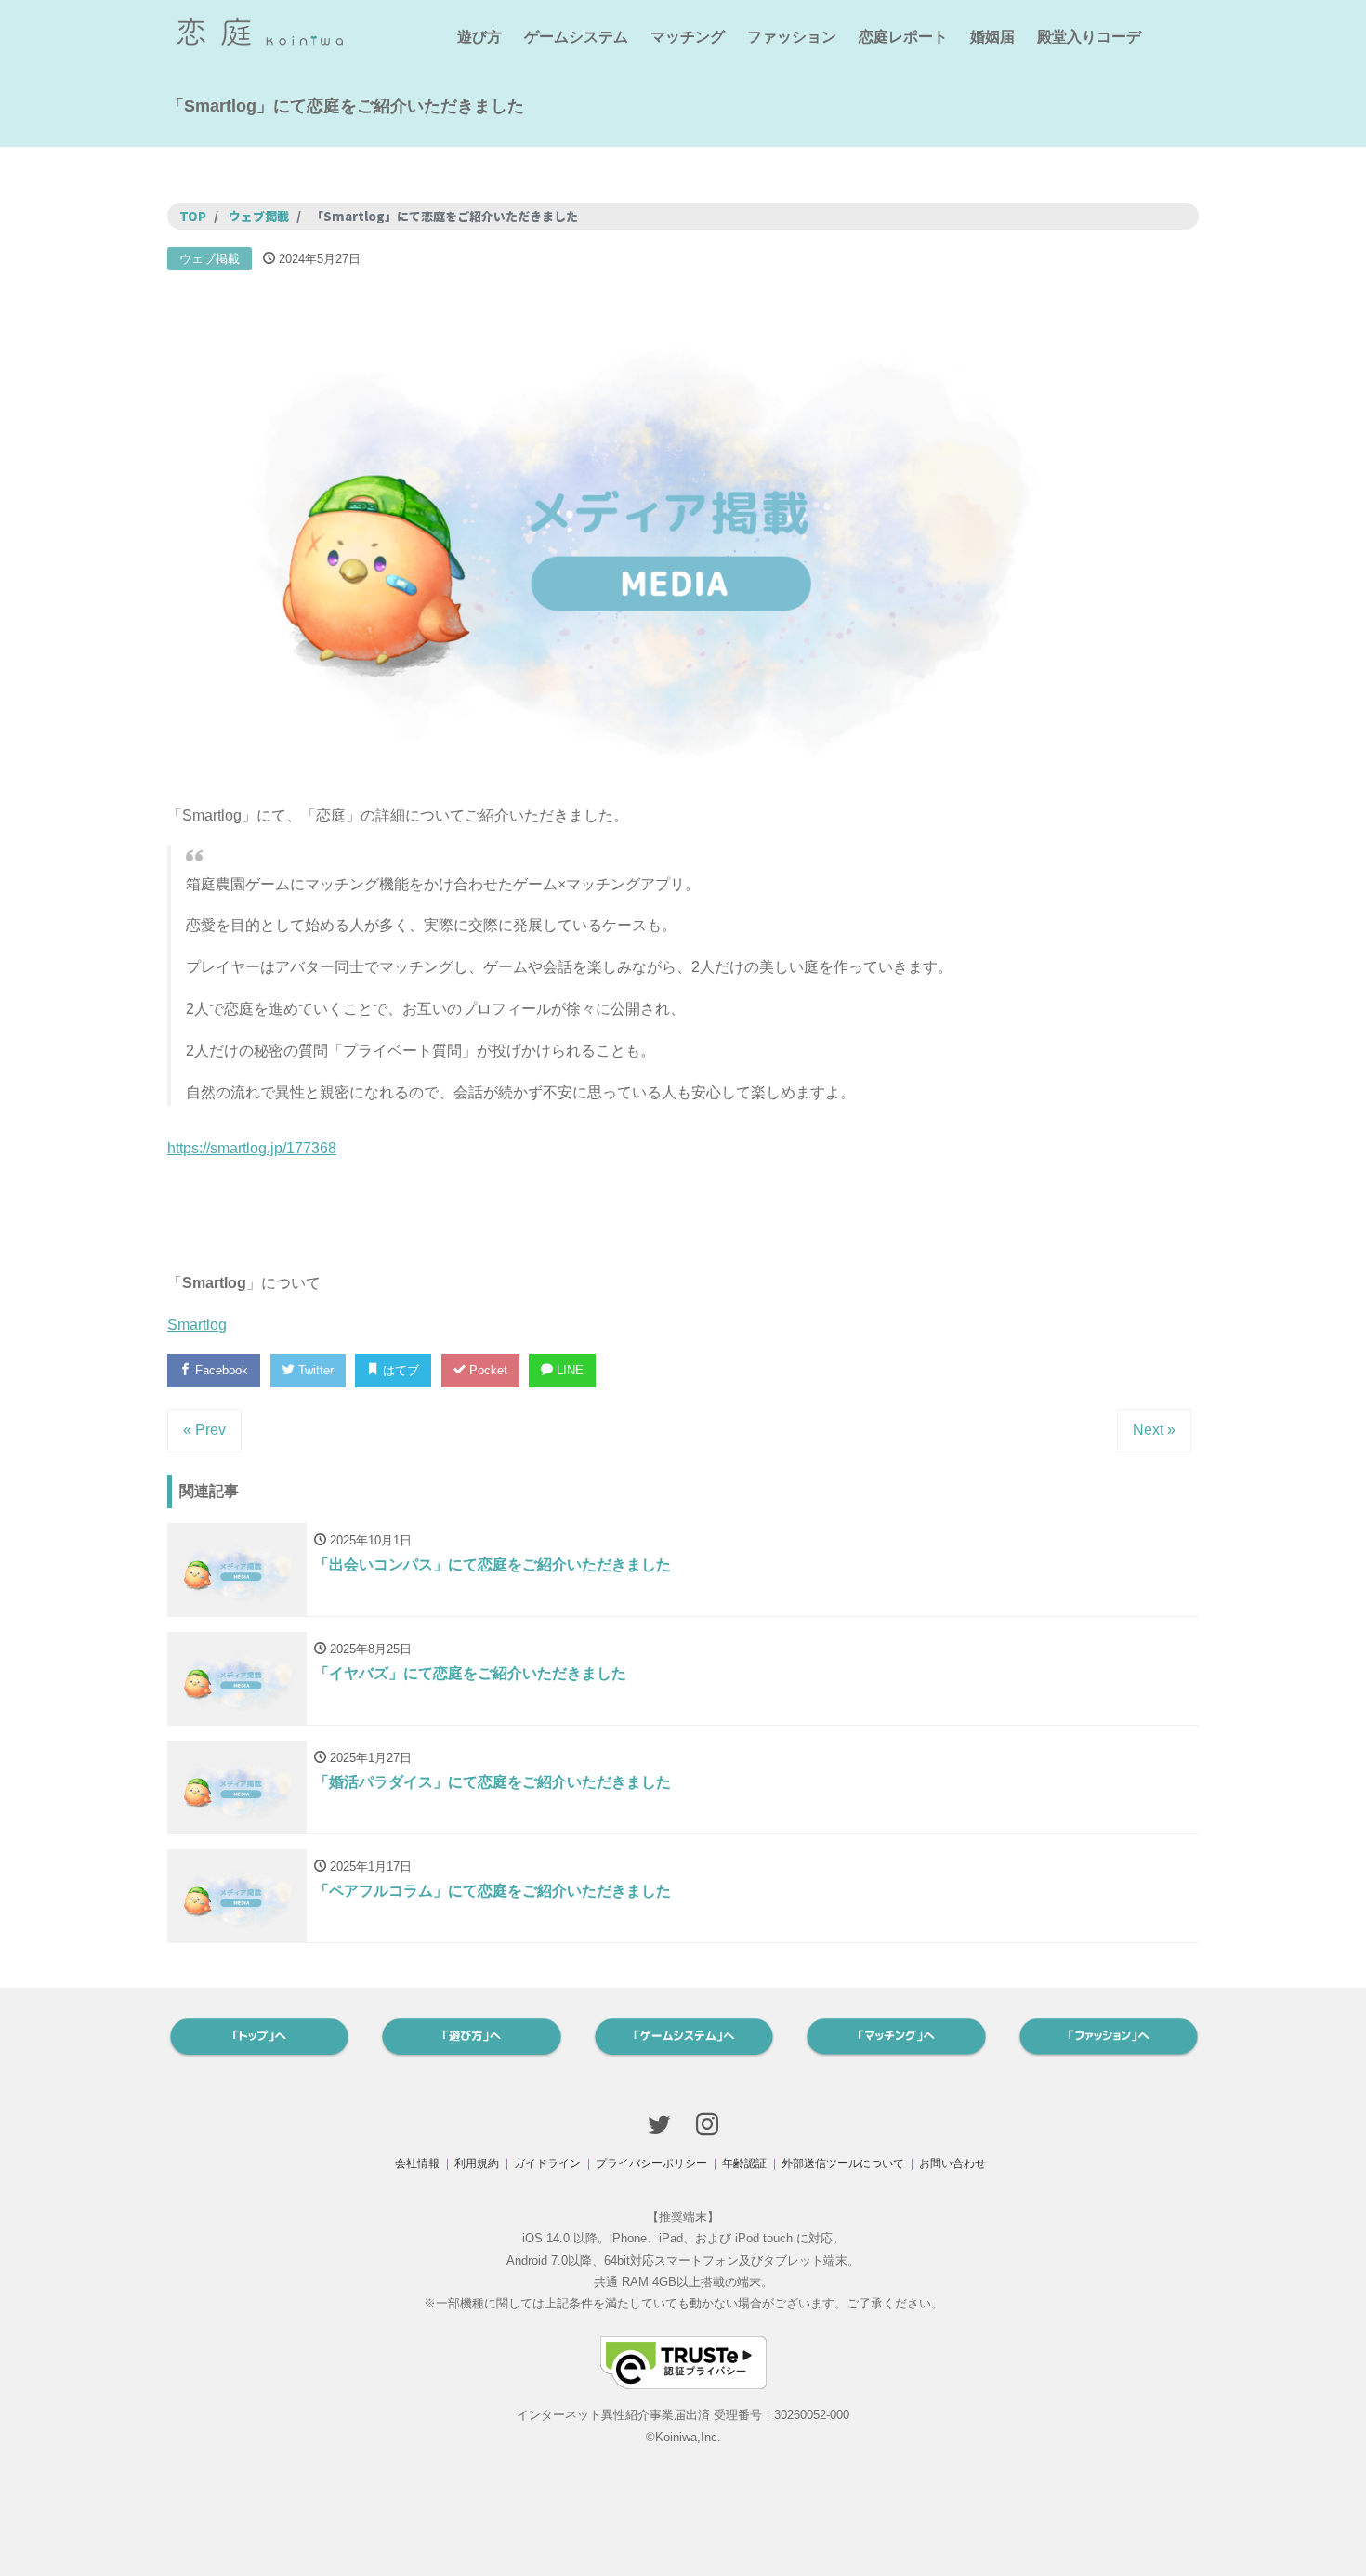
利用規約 (477, 2163)
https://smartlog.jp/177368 (252, 1148)
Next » (1154, 1430)
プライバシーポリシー (651, 2163)
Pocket (486, 1370)
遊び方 (479, 37)
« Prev (204, 1430)
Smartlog (197, 1325)
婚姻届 (992, 37)
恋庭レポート (903, 37)
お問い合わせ (952, 2163)
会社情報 (417, 2163)
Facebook (220, 1370)
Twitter (314, 1370)
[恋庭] (260, 29)
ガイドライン (547, 2163)
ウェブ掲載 (210, 259)
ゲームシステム (576, 37)
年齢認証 (744, 2163)
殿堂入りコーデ (1089, 37)
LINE (568, 1370)
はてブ (399, 1370)
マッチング (688, 37)
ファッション (792, 37)
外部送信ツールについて (843, 2163)
